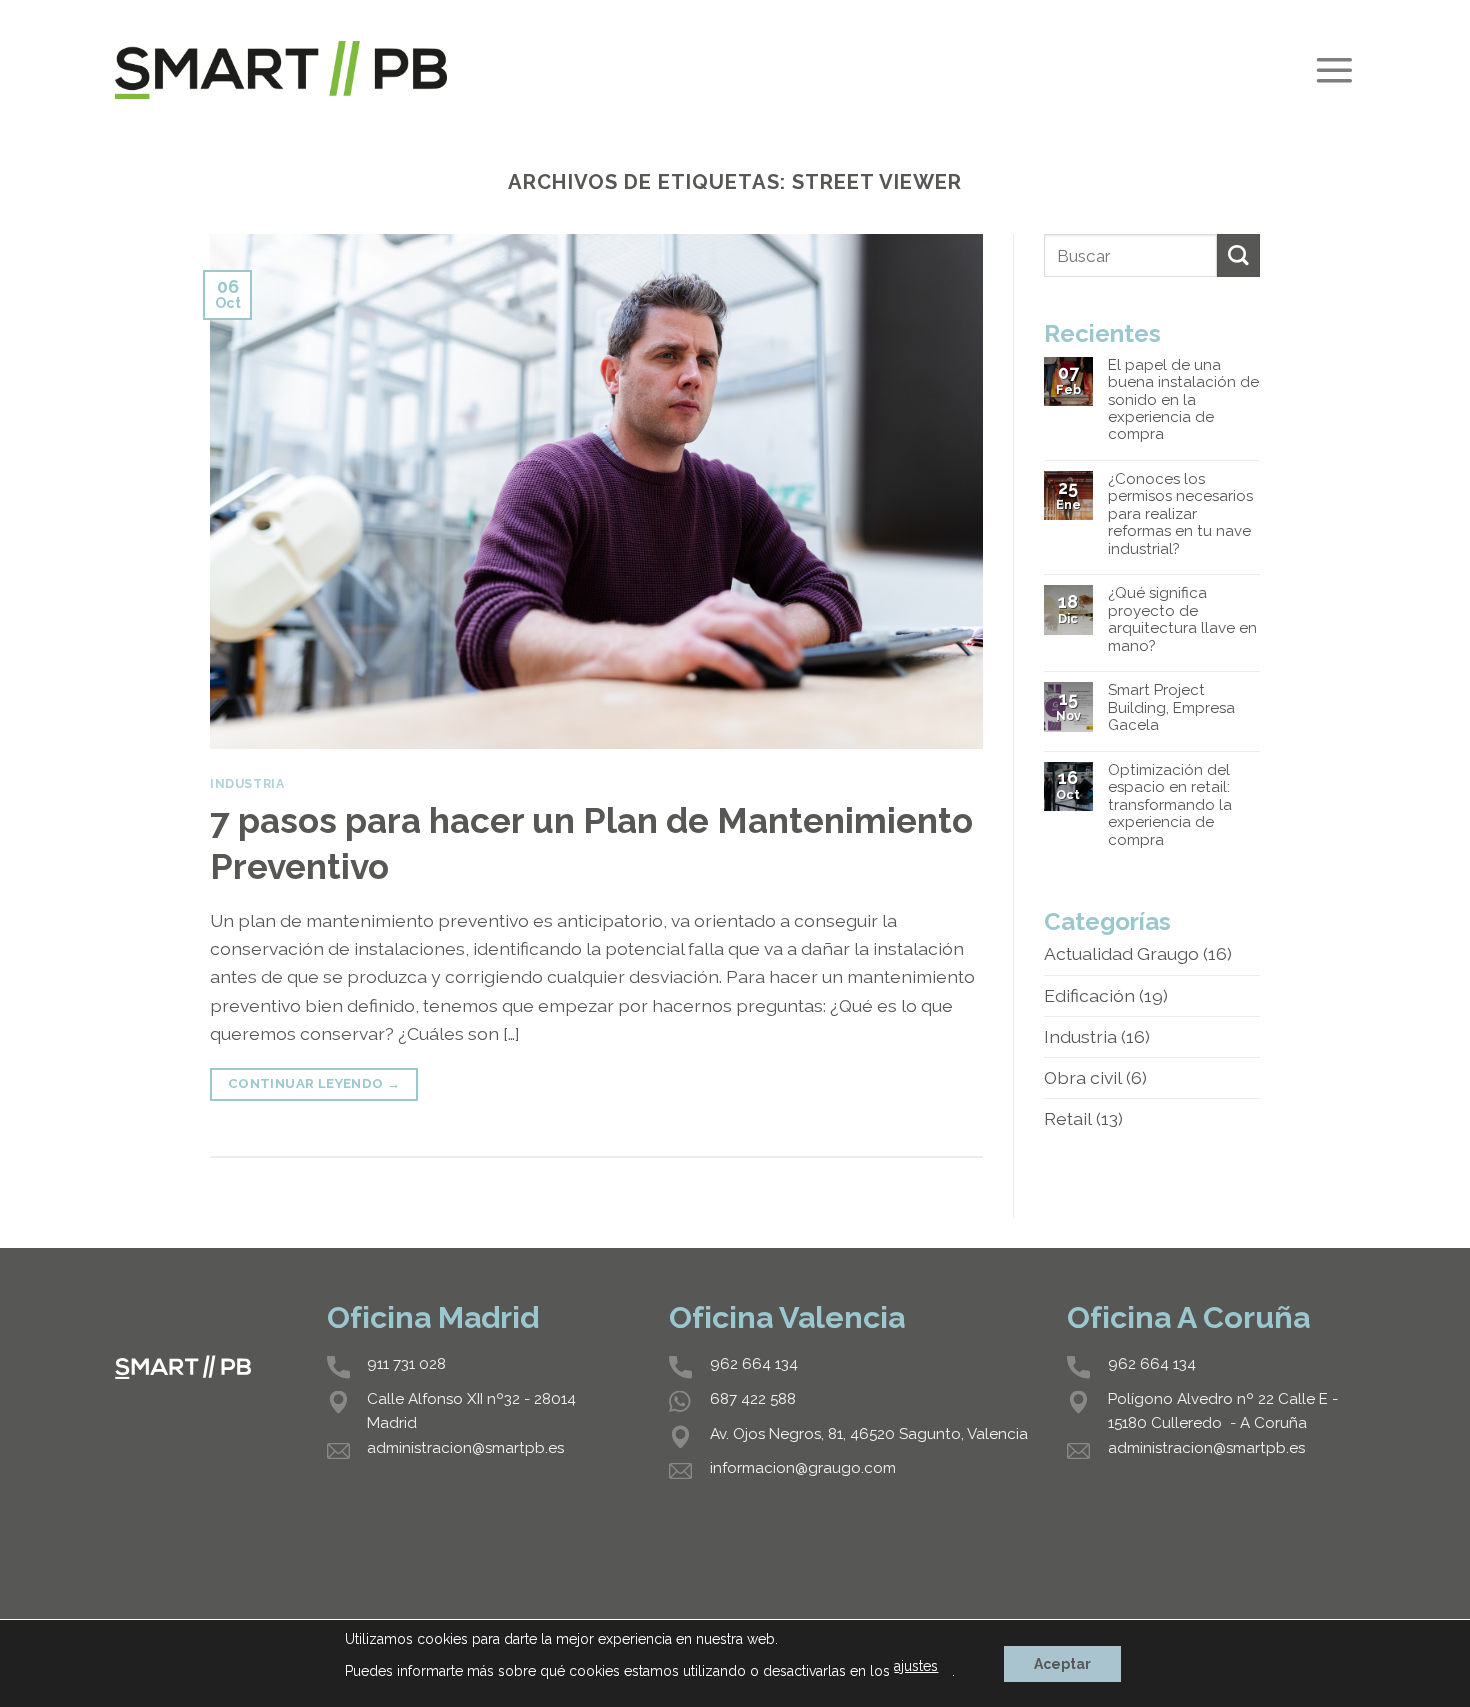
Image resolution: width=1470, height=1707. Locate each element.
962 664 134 (754, 1364)
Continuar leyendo (314, 1083)
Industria (247, 783)
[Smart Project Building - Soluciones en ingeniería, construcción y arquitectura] (281, 69)
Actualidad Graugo (1121, 953)
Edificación (1089, 995)
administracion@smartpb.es (465, 1448)
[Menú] (1334, 70)
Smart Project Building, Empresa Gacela (1171, 708)
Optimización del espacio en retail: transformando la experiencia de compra (1170, 805)
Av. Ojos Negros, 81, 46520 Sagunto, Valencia (869, 1434)
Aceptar (1062, 1664)
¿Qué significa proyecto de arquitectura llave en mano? (1182, 619)
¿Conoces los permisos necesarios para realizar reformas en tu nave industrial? (1180, 514)
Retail (1068, 1118)
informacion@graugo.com (803, 1468)
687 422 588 (753, 1399)
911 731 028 (406, 1364)
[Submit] (1238, 255)
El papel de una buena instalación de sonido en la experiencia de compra (1183, 400)
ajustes (916, 1666)
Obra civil (1083, 1077)
